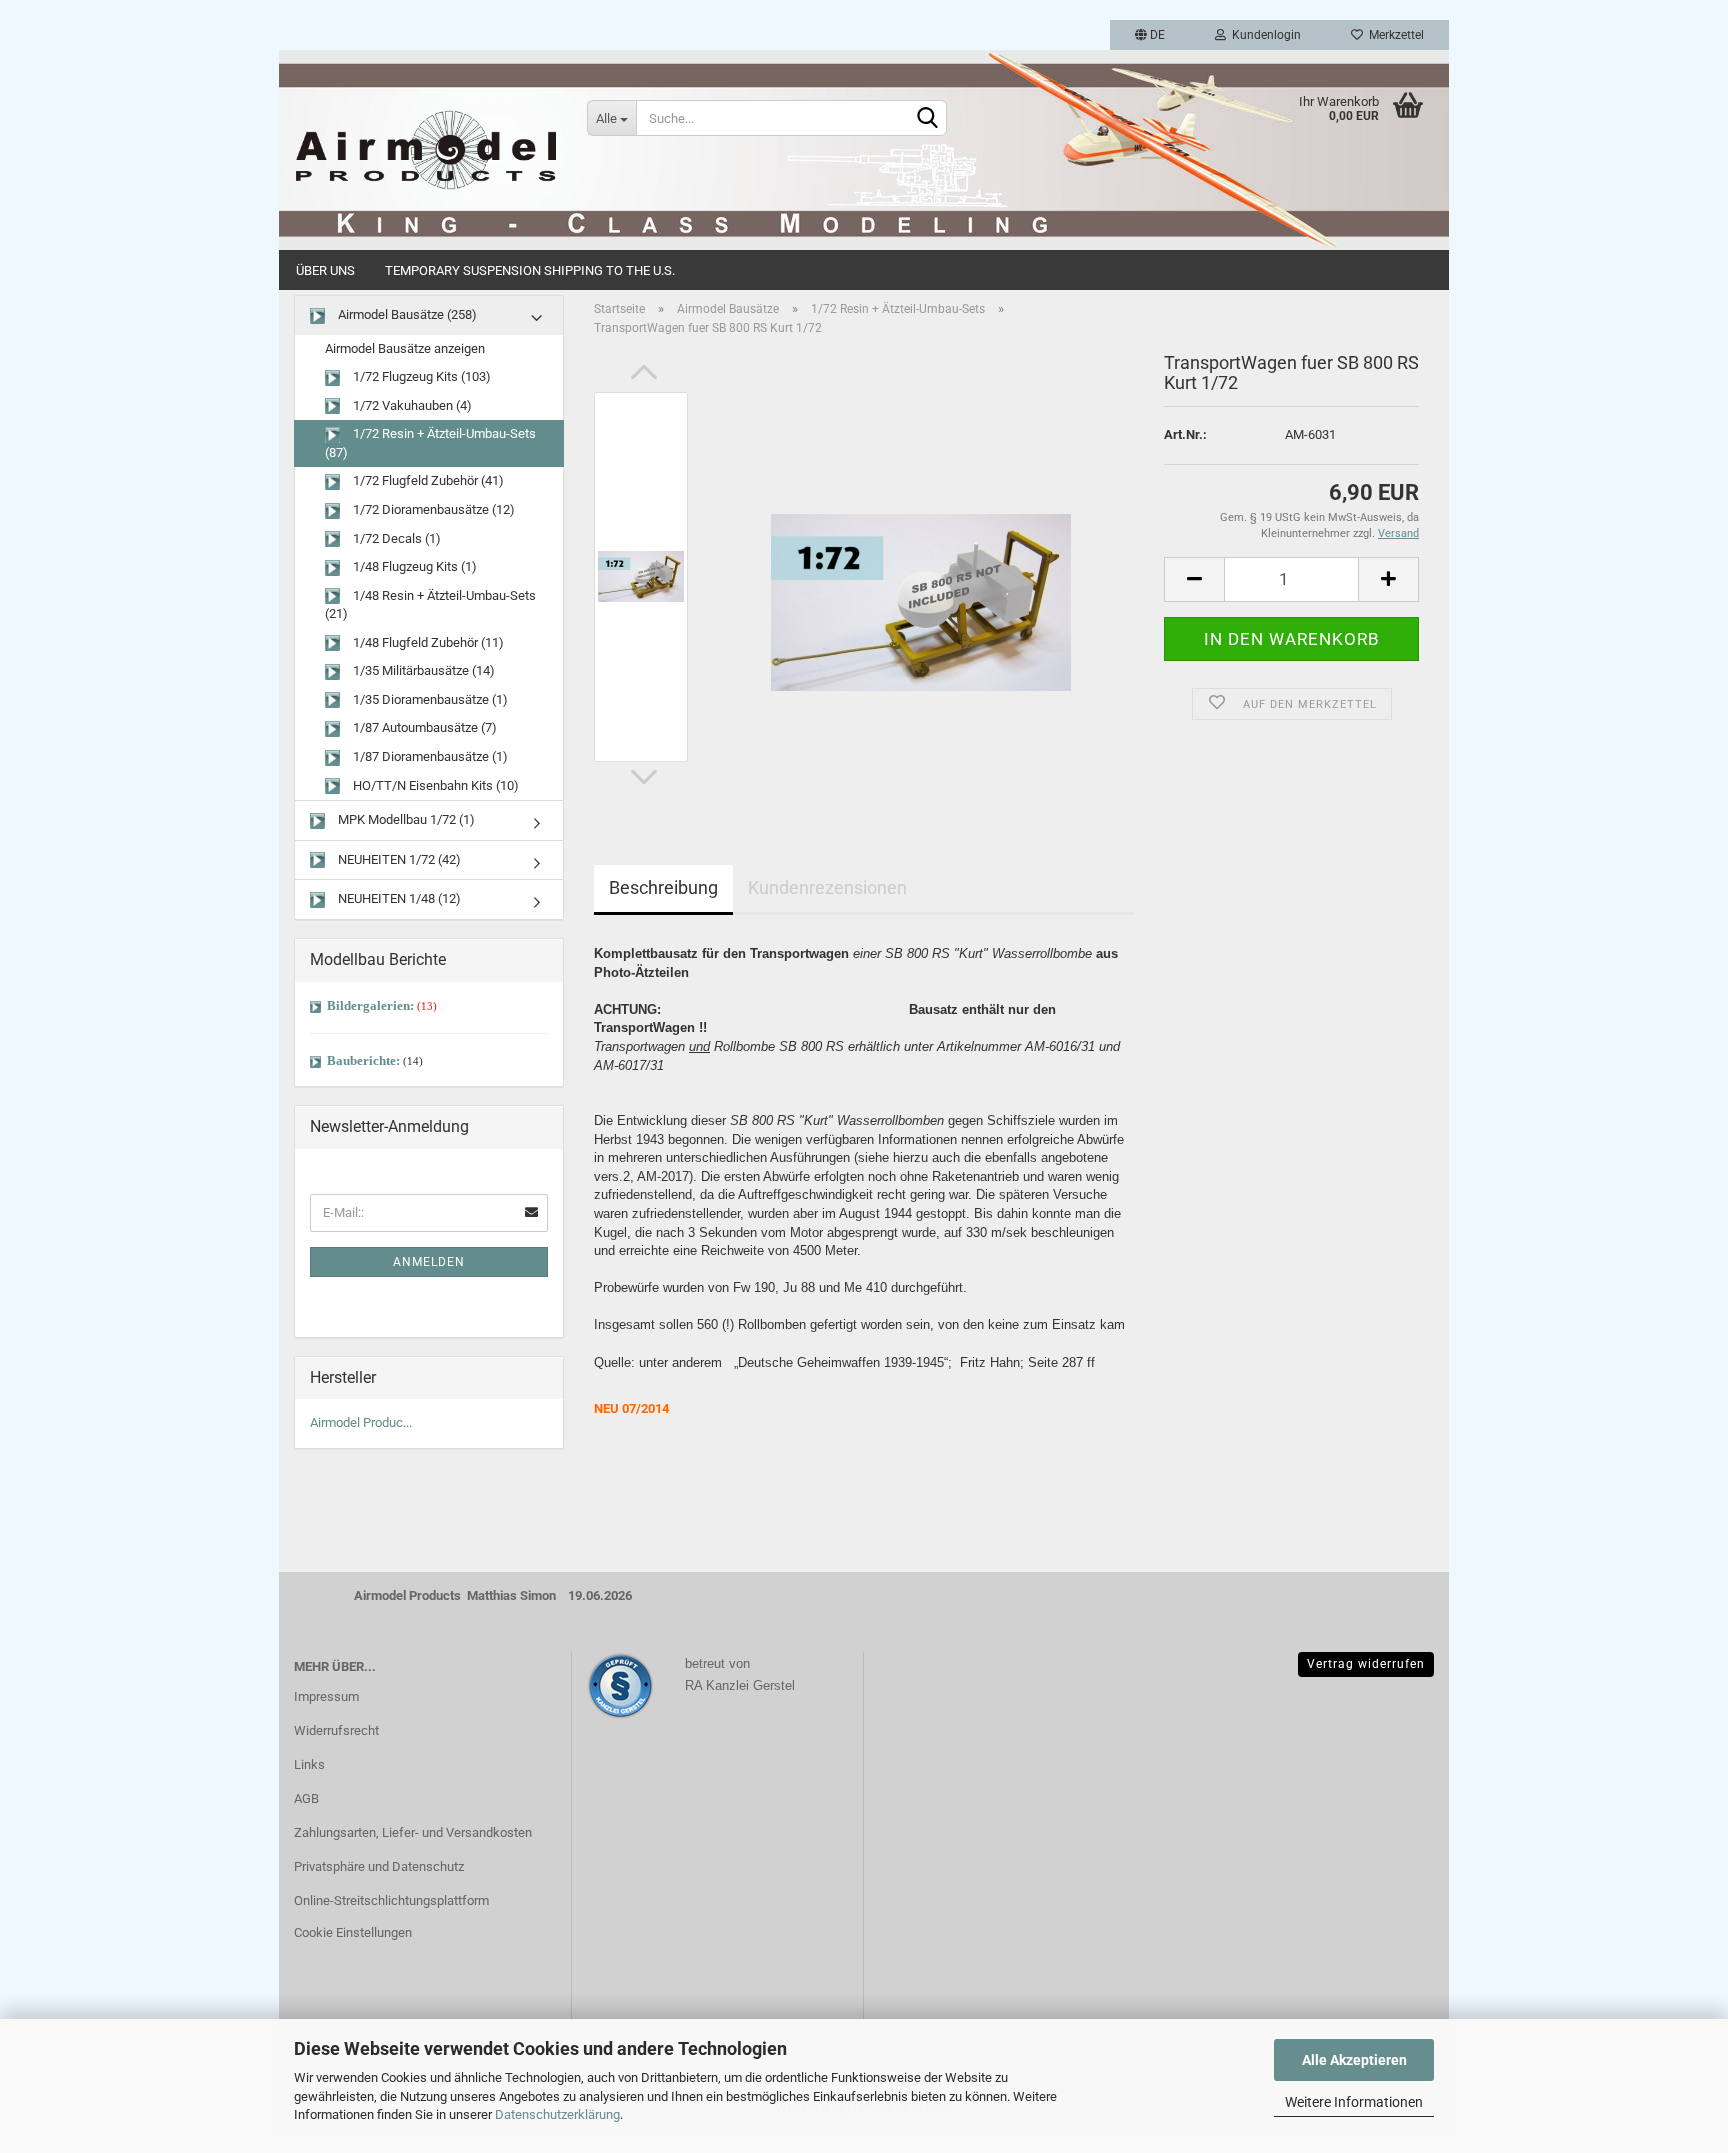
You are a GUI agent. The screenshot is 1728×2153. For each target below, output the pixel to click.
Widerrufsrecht (336, 1730)
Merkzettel (1393, 35)
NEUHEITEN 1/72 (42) (398, 859)
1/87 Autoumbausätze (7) (423, 727)
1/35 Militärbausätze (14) (422, 670)
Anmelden (429, 1262)
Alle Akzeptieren (1354, 2060)
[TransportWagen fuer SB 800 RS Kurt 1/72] (921, 576)
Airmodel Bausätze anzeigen (405, 348)
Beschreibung (663, 887)
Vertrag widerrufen (1366, 1664)
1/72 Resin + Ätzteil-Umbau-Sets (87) (430, 443)
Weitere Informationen (1354, 2102)
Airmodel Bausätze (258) (406, 314)
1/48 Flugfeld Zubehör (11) (427, 642)
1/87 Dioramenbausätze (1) (429, 756)
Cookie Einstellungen (353, 1932)
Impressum (326, 1696)
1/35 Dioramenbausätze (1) (429, 699)
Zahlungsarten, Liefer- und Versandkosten (413, 1832)
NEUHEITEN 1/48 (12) (398, 898)
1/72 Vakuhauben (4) (411, 405)
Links (309, 1764)
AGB (306, 1798)
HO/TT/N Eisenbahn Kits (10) (434, 785)
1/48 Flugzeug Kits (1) (413, 566)
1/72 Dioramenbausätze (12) (432, 509)
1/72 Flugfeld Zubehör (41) (427, 480)
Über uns (325, 270)
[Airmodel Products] (425, 150)
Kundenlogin (1263, 35)
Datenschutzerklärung (557, 2114)
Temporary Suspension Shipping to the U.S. (530, 270)
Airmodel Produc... (361, 1422)
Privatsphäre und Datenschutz (379, 1866)
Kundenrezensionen (827, 887)
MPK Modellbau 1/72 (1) (405, 819)
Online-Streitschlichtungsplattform (391, 1900)
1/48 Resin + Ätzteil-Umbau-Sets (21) (430, 605)
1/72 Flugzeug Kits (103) (420, 376)
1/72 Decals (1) (395, 538)
